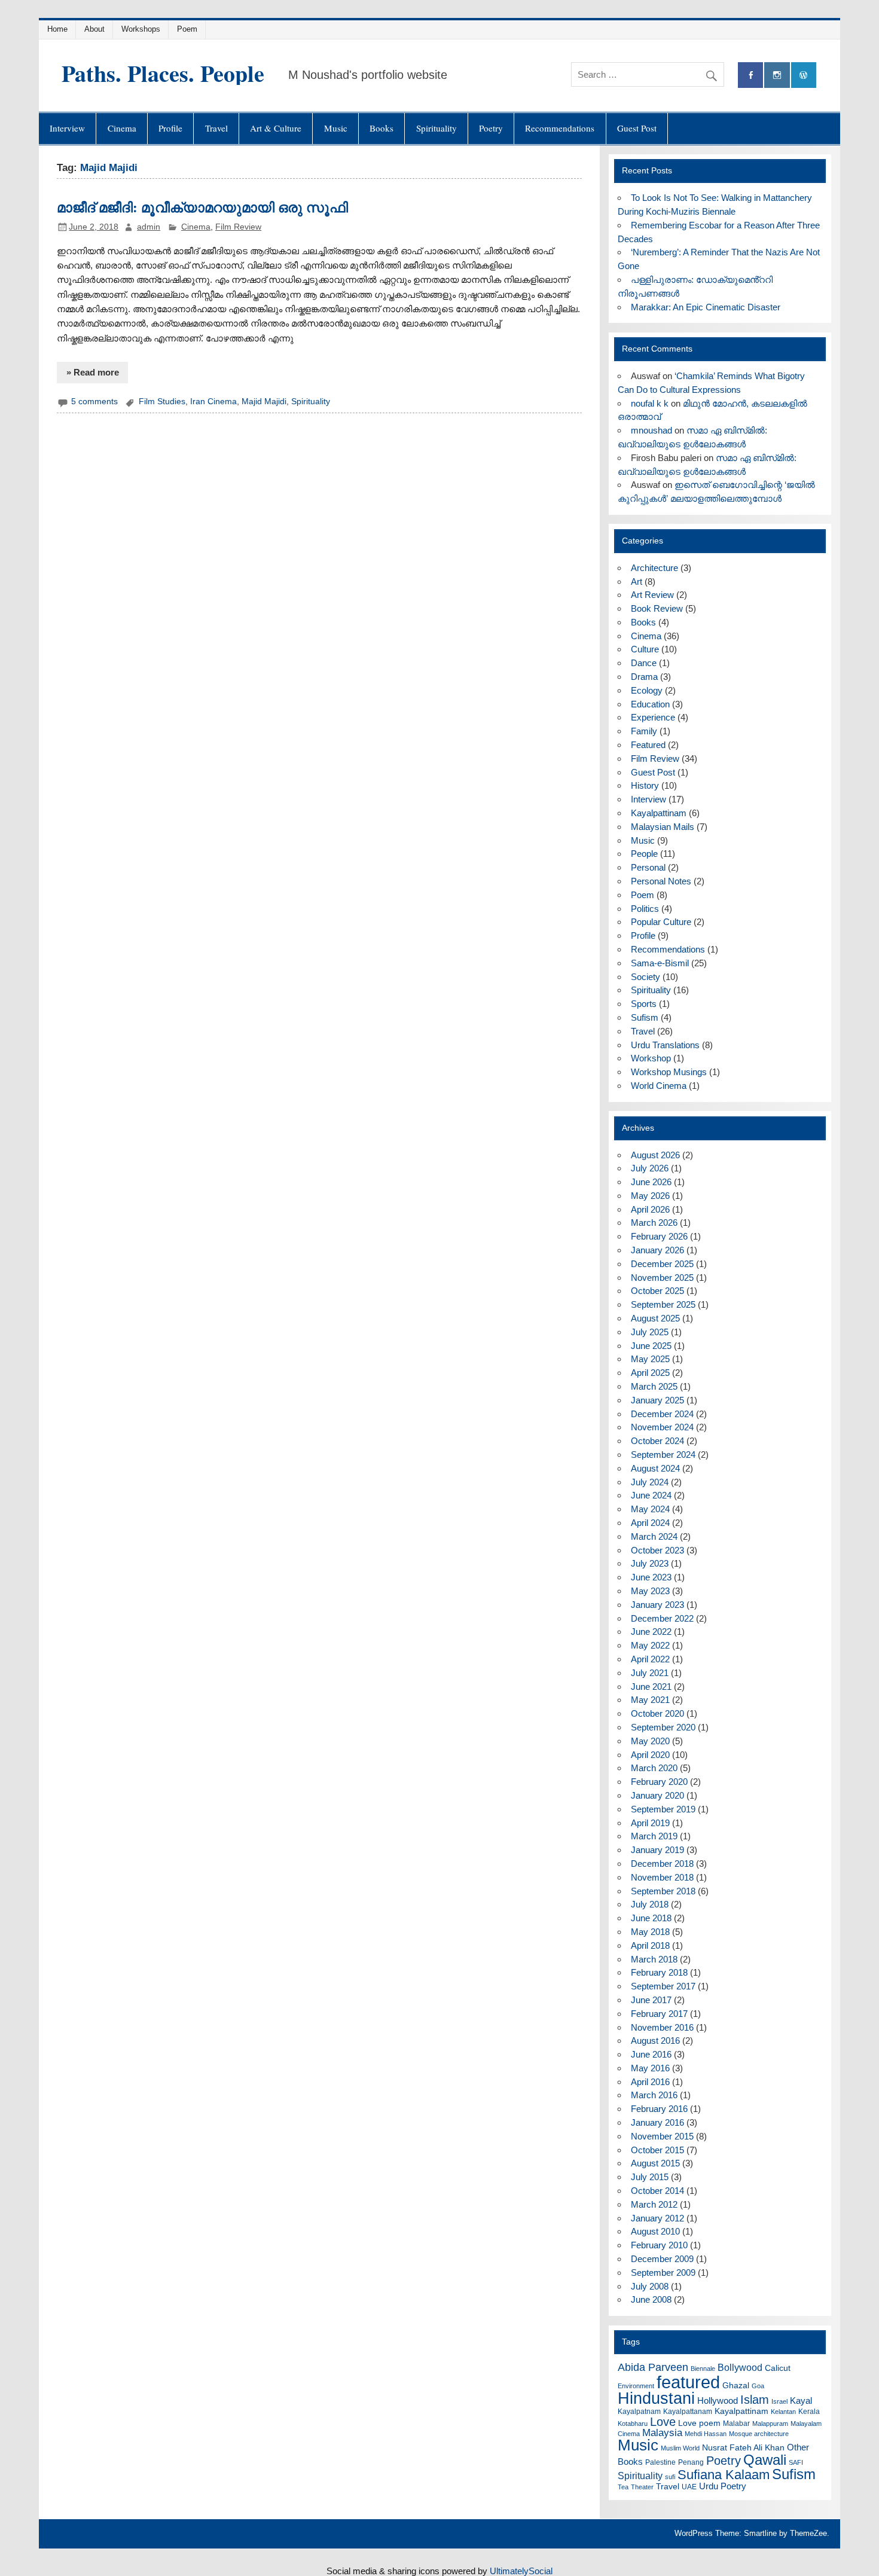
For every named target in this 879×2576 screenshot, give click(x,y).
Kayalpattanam (688, 2412)
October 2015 (657, 2150)
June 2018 (651, 1918)
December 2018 (662, 1864)
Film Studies (162, 402)
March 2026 (654, 1223)
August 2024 (655, 1468)
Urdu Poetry (723, 2486)
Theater (642, 2487)
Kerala (809, 2412)
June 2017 (651, 2000)
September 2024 (663, 1455)
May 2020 (650, 1741)
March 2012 (654, 2204)
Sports (644, 1004)
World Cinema (659, 1086)
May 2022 (650, 1645)
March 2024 (654, 1536)
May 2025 (650, 1359)
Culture (645, 649)
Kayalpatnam (639, 2412)
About (94, 29)
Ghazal (736, 2386)
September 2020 (663, 1727)
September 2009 (663, 2273)
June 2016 (651, 2054)
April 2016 (650, 2082)
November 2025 (662, 1278)
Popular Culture (661, 922)
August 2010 (655, 2231)
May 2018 (650, 1932)
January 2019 (657, 1850)
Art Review (652, 595)
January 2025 (657, 1400)
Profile (170, 128)
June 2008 (651, 2299)
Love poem (699, 2423)
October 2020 (657, 1713)
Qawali (765, 2460)
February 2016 (659, 2109)
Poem (187, 29)
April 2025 (650, 1373)
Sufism (645, 1017)
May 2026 (650, 1196)
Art (637, 582)
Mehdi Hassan (706, 2434)
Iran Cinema (213, 402)
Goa (758, 2386)
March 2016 (654, 2095)
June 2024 (651, 1495)
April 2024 (650, 1523)
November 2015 (662, 2136)
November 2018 (662, 1877)
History (645, 785)
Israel (779, 2401)
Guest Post (637, 128)
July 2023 (650, 1563)
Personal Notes (661, 881)
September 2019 (663, 1809)
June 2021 (651, 1687)
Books (381, 128)
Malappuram (770, 2424)
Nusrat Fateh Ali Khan (743, 2448)
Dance (644, 663)
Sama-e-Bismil (660, 963)
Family (644, 731)
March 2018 (654, 1959)
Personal (648, 867)
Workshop (651, 1058)
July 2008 (650, 2286)
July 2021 (650, 1673)
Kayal (801, 2400)
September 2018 (663, 1891)
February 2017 (659, 2014)
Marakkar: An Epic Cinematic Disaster (706, 307)
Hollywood (718, 2400)
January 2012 (657, 2218)
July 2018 (650, 1904)
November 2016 (662, 2027)
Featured (648, 745)
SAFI (796, 2462)
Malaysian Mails (663, 827)
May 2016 (650, 2068)
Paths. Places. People (163, 73)
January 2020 (657, 1795)
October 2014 (657, 2191)
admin (149, 227)
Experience (653, 717)
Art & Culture (276, 128)
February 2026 (659, 1236)
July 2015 (650, 2177)
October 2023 (657, 1550)
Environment (636, 2386)
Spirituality (437, 128)
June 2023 (651, 1577)
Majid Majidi (264, 402)
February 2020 (659, 1782)
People (644, 854)
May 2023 (650, 1591)
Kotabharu (633, 2424)
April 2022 (650, 1659)
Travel (216, 128)
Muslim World (680, 2448)
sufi (670, 2477)
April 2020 (650, 1755)
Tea (623, 2487)
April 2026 (650, 1209)
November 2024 (662, 1427)
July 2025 (650, 1332)
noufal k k (650, 403)
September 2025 (663, 1304)
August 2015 (655, 2163)
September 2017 (663, 1986)
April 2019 (650, 1823)
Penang (691, 2462)
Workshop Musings (669, 1072)
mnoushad (651, 430)
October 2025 (657, 1291)
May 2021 (650, 1700)
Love (663, 2422)
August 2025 (655, 1318)
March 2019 (654, 1836)
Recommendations (560, 128)
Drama (644, 677)
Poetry (491, 128)
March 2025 (654, 1386)
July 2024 (650, 1482)
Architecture (654, 568)
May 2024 (650, 1509)
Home (57, 29)
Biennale (703, 2369)
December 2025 (662, 1264)
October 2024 (657, 1441)
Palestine (660, 2462)
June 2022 (651, 1632)
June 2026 (651, 1182)
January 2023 (657, 1605)
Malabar (736, 2424)
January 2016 (657, 2122)
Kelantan (783, 2412)
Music (336, 128)
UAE (689, 2487)
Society (645, 977)
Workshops (141, 29)
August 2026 (655, 1155)
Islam (755, 2400)
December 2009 (662, 2259)
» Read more (93, 372)
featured (688, 2382)
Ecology (647, 690)
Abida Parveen (653, 2367)
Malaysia (662, 2433)
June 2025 (651, 1346)
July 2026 (650, 1168)
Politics (645, 909)
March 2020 (654, 1768)
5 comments (94, 402)
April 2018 (650, 1945)
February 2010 (659, 2245)
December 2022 (662, 1618)
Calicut (778, 2368)
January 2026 (657, 1250)
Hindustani (656, 2398)
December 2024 (662, 1414)
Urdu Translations (665, 1045)
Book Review (657, 608)
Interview (67, 128)
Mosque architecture (759, 2434)
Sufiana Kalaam (724, 2475)
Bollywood (740, 2368)
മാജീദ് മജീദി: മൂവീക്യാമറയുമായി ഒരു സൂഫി (202, 207)
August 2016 (655, 2041)
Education (650, 704)
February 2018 (659, 1972)
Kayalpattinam (659, 813)
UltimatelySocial (521, 2571)
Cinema (122, 128)
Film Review (238, 227)
